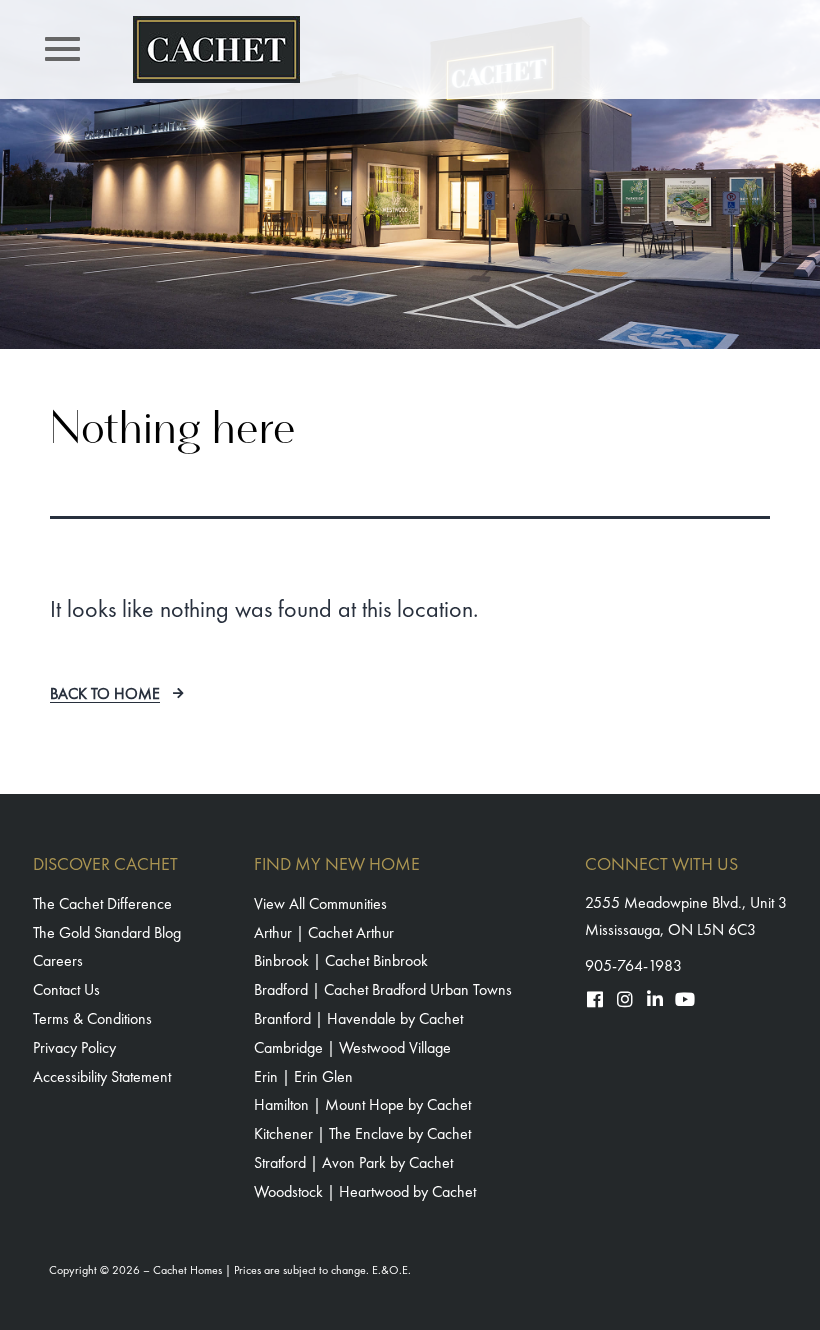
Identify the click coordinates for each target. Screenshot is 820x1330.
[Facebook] (595, 999)
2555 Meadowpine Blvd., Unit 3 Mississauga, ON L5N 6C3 (686, 916)
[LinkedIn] (655, 999)
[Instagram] (625, 999)
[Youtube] (685, 999)
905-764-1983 (633, 965)
